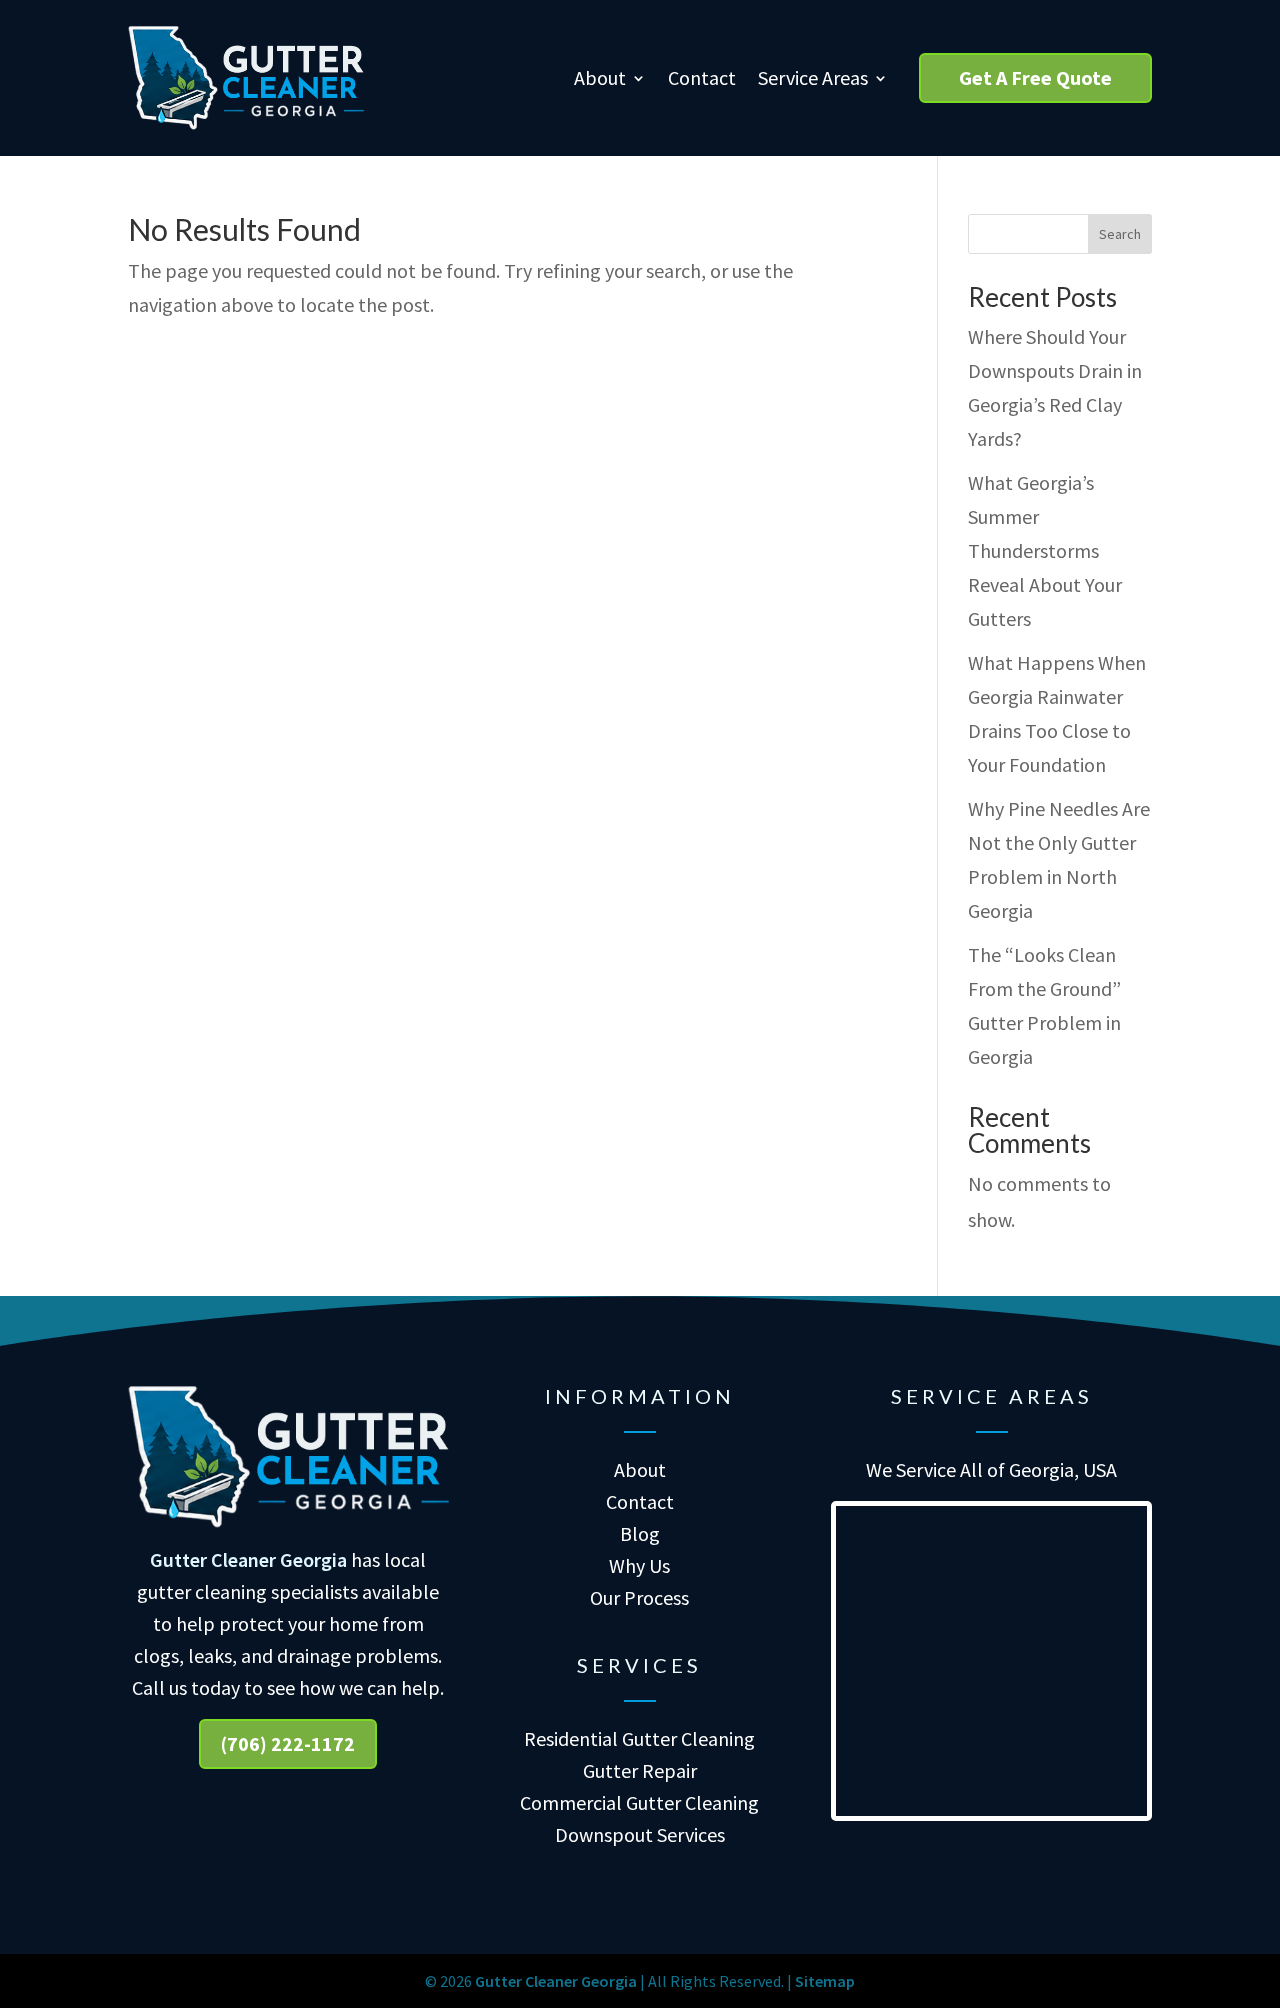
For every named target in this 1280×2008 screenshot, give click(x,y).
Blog (640, 1533)
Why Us (639, 1565)
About (600, 77)
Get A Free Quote (1035, 77)
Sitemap (825, 1981)
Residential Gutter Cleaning (639, 1738)
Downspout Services (640, 1834)
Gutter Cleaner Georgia (248, 1559)
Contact (702, 77)
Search (1120, 234)
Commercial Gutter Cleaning (639, 1802)
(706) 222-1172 (288, 1743)
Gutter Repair (640, 1770)
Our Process (639, 1597)
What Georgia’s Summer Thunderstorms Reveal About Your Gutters (1045, 550)
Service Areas (813, 77)
